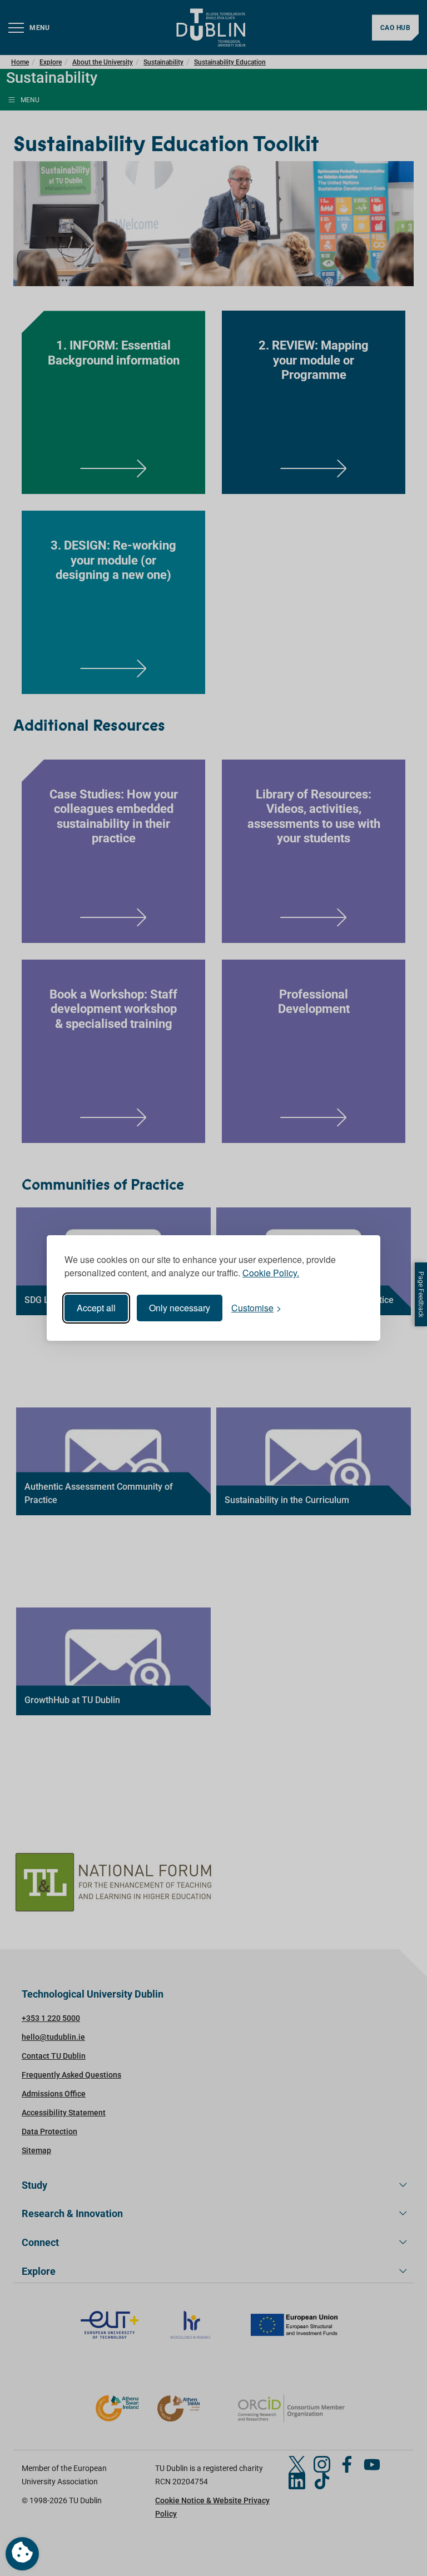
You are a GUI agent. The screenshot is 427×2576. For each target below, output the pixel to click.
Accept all (96, 1308)
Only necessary (180, 1308)
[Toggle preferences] (22, 2554)
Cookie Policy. (271, 1273)
